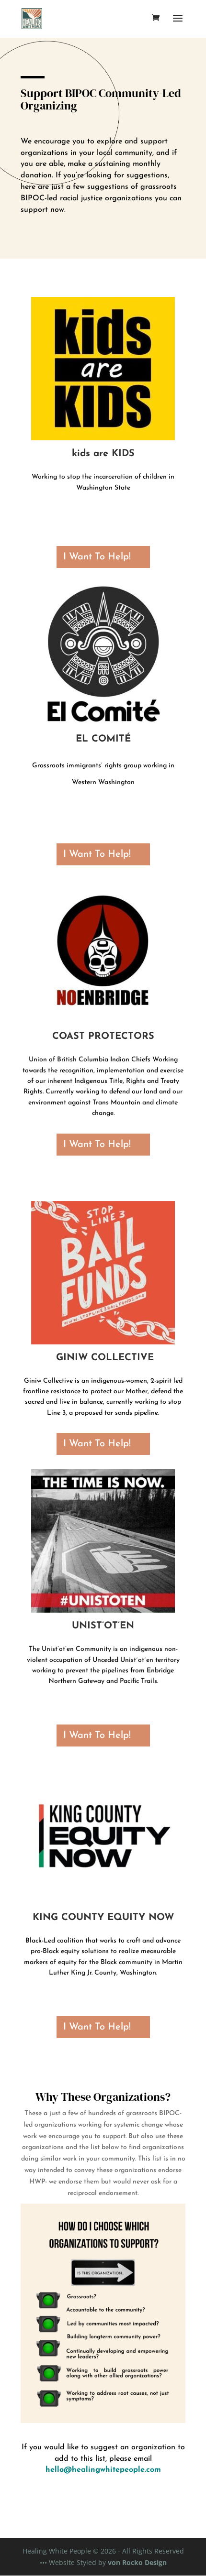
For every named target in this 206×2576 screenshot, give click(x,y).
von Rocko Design (137, 2562)
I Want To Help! (97, 557)
